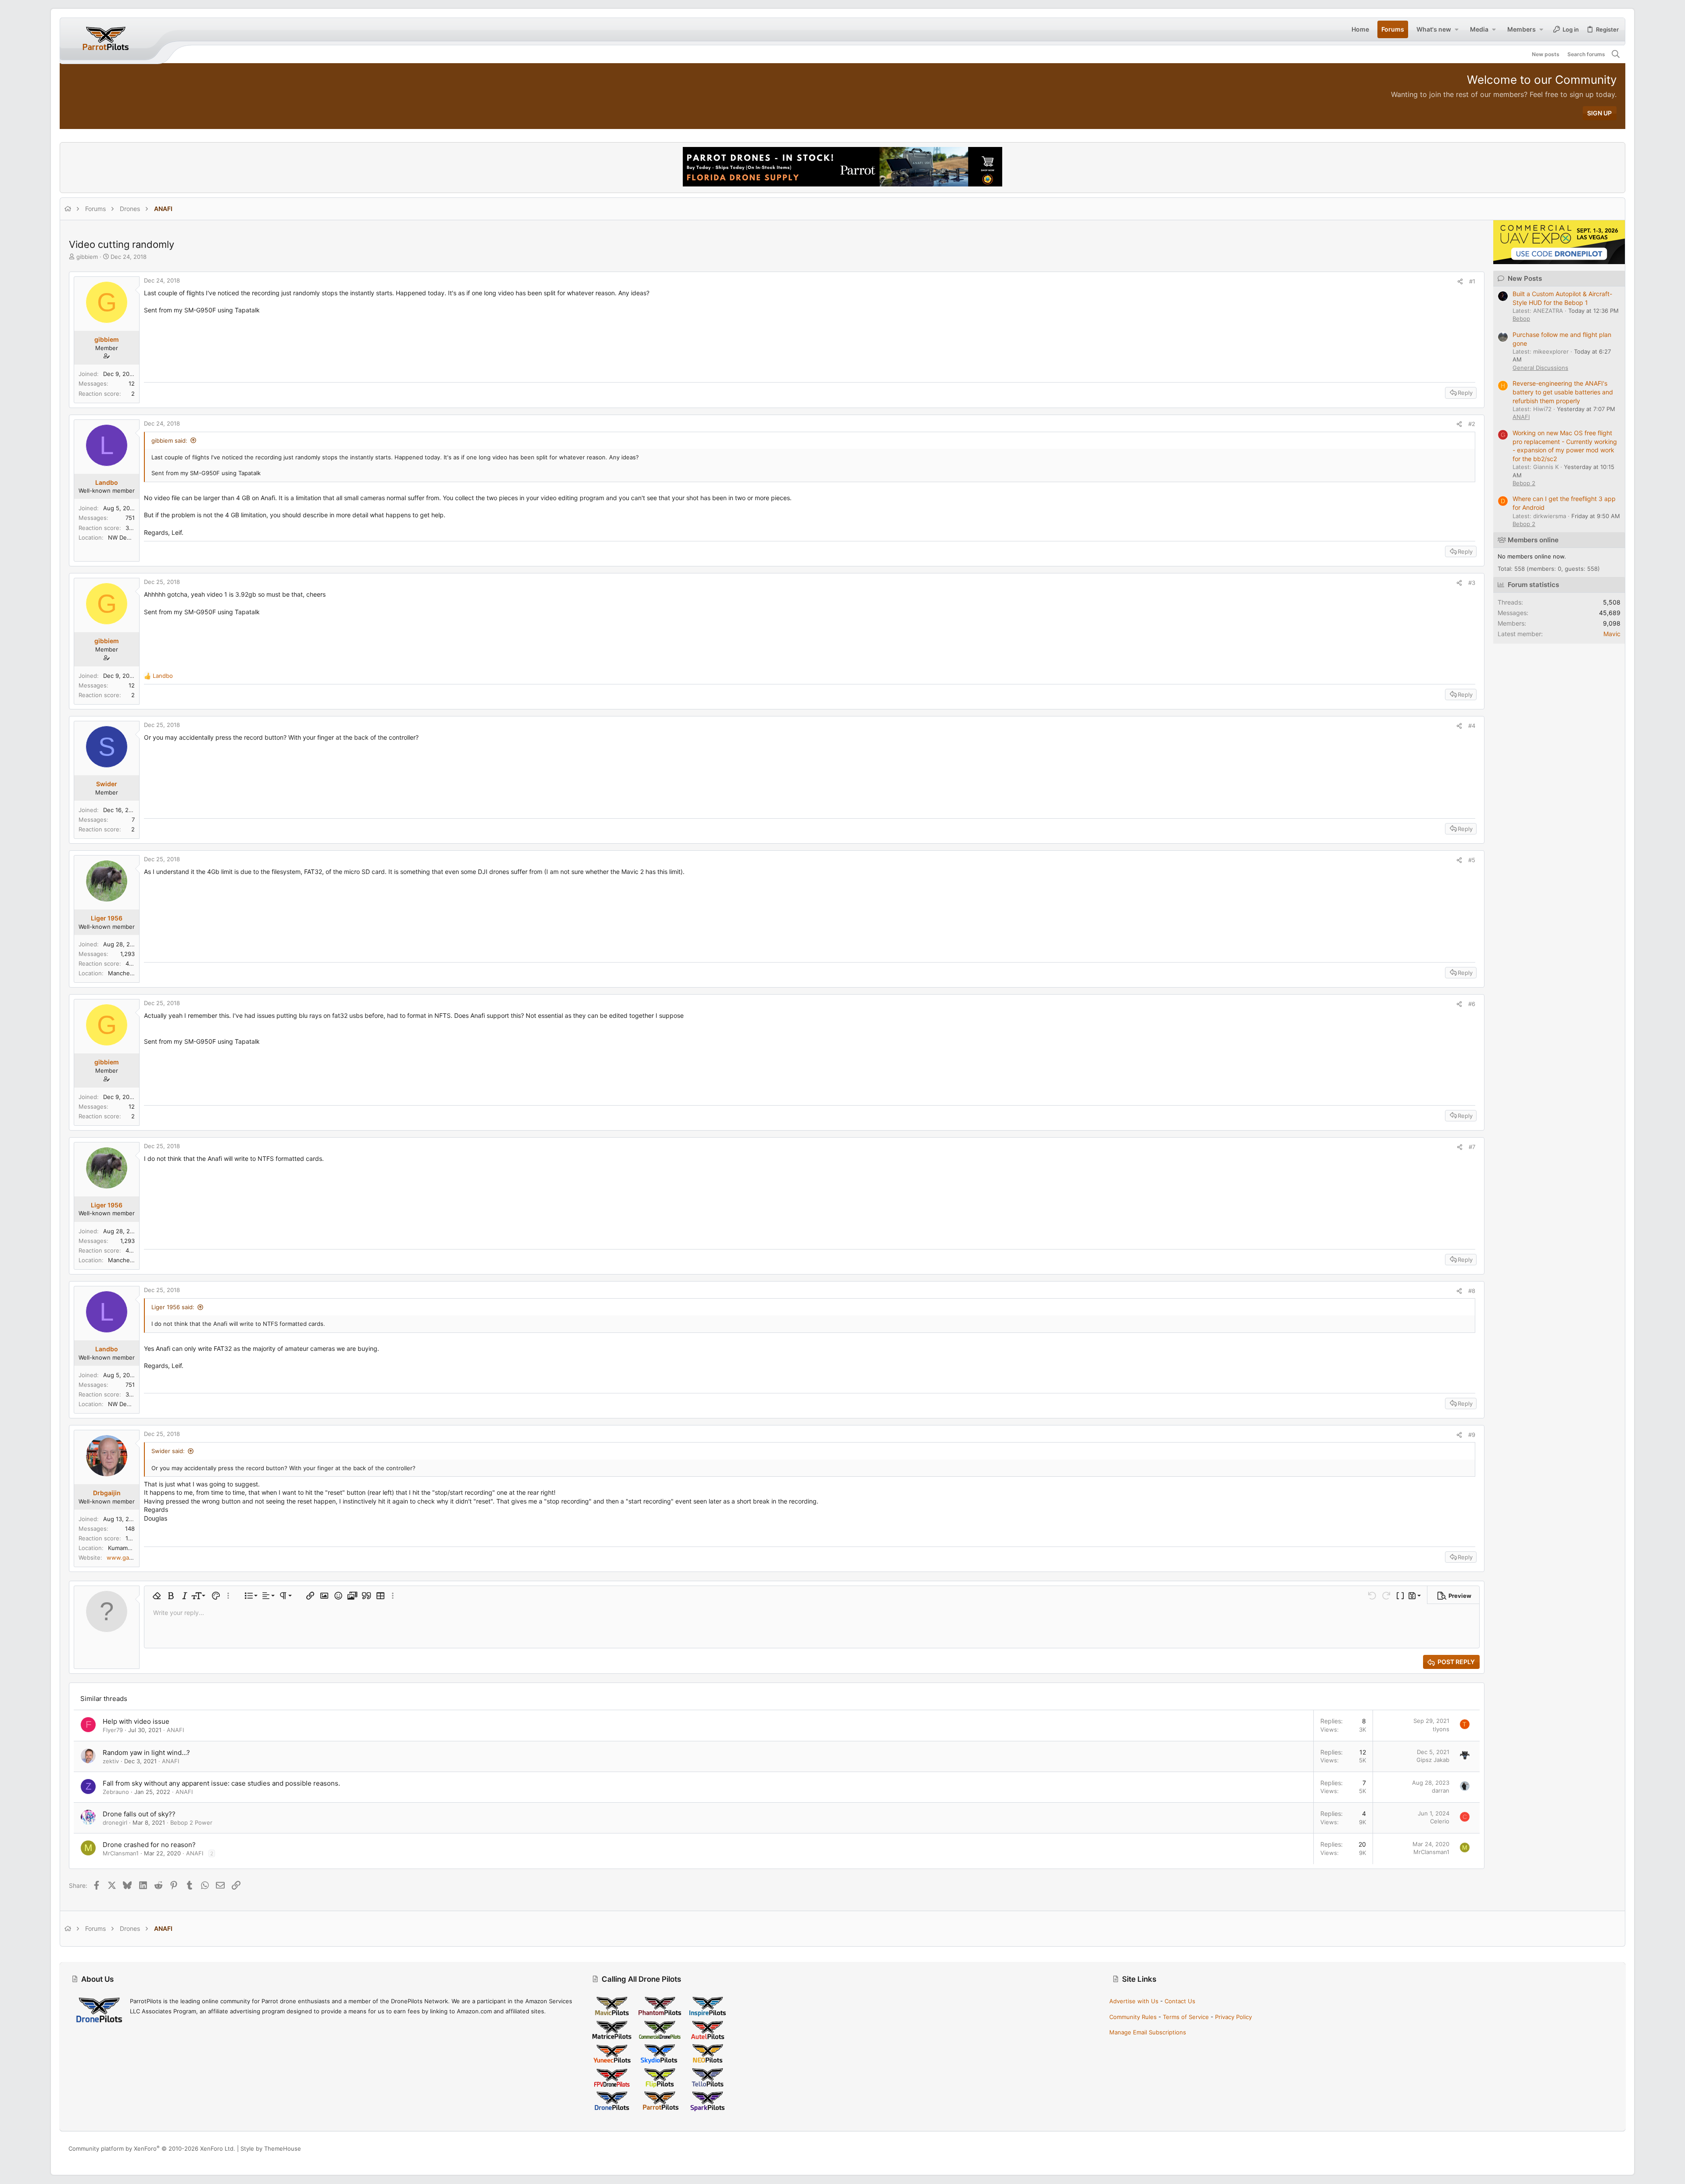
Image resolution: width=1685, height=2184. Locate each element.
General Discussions (1540, 368)
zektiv (111, 1761)
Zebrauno (116, 1792)
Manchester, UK (130, 973)
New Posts (1525, 278)
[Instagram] (1586, 2149)
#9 (1472, 1435)
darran (1441, 1790)
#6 (1472, 1004)
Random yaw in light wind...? (146, 1753)
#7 (1472, 1147)
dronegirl (115, 1822)
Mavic (1612, 634)
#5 (1472, 860)
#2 (1472, 424)
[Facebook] (1573, 2149)
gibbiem (87, 257)
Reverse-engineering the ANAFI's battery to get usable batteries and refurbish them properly (1563, 392)
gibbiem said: (169, 440)
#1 (1472, 281)
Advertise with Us (1134, 2001)
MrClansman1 (121, 1853)
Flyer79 (113, 1730)
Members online (1533, 540)
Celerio (1440, 1821)
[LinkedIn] (1599, 2149)
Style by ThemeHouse (271, 2148)
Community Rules (1133, 2017)
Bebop (1521, 319)
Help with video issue (136, 1721)
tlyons (1441, 1729)
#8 (1472, 1291)
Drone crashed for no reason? (149, 1845)
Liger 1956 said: (173, 1307)
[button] (1456, 29)
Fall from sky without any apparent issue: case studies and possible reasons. (221, 1783)
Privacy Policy (1233, 2017)
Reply (1465, 393)
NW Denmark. (127, 537)
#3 (1472, 583)
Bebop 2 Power (191, 1822)
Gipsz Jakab (1433, 1760)
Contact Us (1180, 2001)
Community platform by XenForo (152, 2148)
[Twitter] (1613, 2149)
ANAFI (175, 1730)
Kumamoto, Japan (132, 1548)
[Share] (1460, 281)
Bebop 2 (1524, 483)
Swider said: (168, 1451)
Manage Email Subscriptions (1148, 2032)
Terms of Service (1186, 2017)
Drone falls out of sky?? (139, 1814)
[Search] (1616, 54)
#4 (1472, 726)
